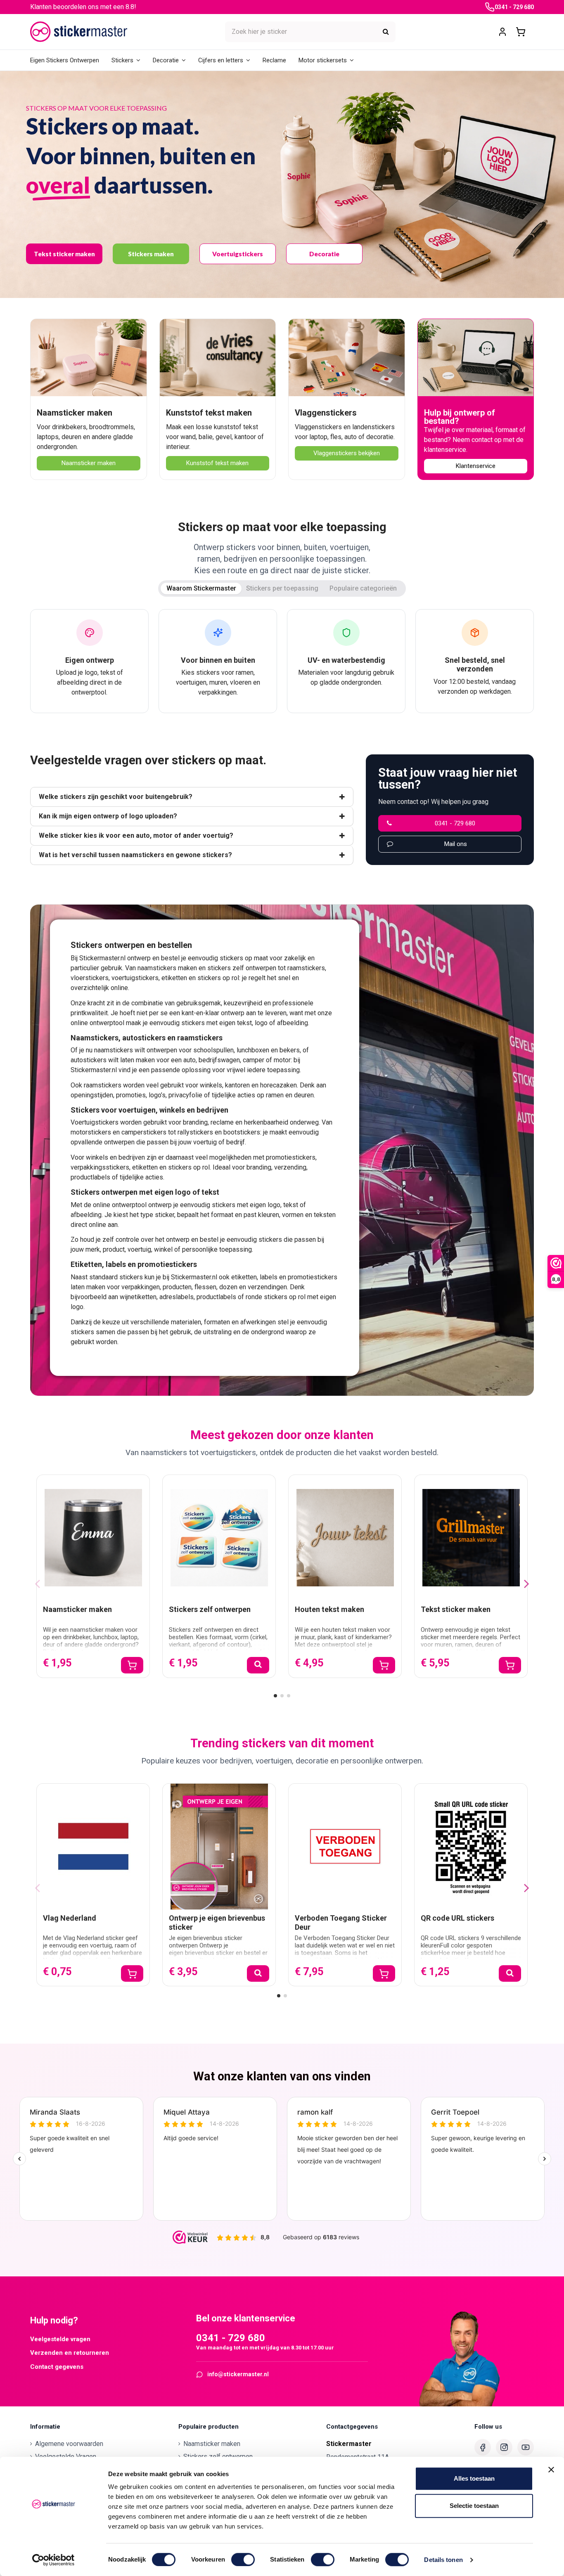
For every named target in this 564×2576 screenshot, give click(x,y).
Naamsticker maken (75, 413)
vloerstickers (90, 978)
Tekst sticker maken (64, 254)
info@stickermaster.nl (238, 2374)
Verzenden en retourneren (70, 2353)
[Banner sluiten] (551, 2470)
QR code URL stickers (457, 1918)
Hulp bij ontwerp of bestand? (460, 417)
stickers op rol (218, 978)
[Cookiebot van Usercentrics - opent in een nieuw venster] (53, 2560)
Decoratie (324, 254)
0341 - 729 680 (514, 7)
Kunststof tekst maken (209, 413)
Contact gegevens (57, 2367)
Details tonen (443, 2560)
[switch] (243, 2559)
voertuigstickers (135, 978)
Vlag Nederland (70, 1918)
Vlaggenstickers (326, 413)
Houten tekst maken (329, 1609)
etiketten (174, 978)
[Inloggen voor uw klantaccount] (502, 32)
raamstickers (306, 968)
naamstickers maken (167, 968)
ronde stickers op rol (276, 1297)
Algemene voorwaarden (69, 2444)
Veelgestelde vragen (60, 2339)
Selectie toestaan (474, 2506)
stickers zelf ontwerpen (242, 968)
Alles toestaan (474, 2478)
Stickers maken (151, 254)
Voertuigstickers (238, 254)
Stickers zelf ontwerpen (210, 1609)
